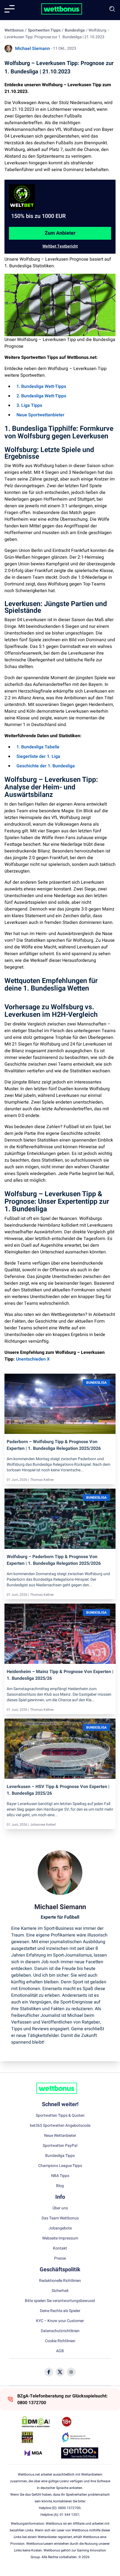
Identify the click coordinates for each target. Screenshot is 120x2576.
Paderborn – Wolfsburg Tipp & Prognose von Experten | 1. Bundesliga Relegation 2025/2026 (54, 1445)
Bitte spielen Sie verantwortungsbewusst (60, 2301)
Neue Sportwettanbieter (40, 415)
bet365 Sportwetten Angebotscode (60, 2126)
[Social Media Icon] (49, 2372)
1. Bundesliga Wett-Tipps (41, 386)
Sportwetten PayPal (60, 2146)
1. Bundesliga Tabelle (38, 747)
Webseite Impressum (60, 2238)
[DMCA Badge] (40, 2422)
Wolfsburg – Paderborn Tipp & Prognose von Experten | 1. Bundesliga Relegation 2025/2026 (54, 1560)
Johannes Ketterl (43, 1825)
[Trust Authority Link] (80, 2437)
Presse (60, 2258)
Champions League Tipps (60, 2166)
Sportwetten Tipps (44, 30)
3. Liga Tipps (29, 405)
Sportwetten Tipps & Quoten (60, 2116)
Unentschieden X (33, 1359)
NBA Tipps (60, 2176)
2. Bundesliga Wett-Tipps (41, 396)
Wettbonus (14, 30)
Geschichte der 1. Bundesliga (46, 766)
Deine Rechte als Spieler (60, 2311)
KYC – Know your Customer (60, 2321)
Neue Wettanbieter (60, 2136)
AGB (60, 2351)
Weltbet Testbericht (60, 246)
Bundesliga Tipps (60, 2156)
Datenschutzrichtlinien (60, 2331)
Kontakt (60, 2248)
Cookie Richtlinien (60, 2341)
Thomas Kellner (42, 1480)
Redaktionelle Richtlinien (60, 2281)
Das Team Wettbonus (60, 2218)
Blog (60, 2186)
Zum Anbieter (60, 233)
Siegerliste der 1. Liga (38, 756)
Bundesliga (75, 30)
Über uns (60, 2208)
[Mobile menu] (9, 9)
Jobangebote (60, 2228)
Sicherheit (60, 2291)
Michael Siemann (33, 49)
